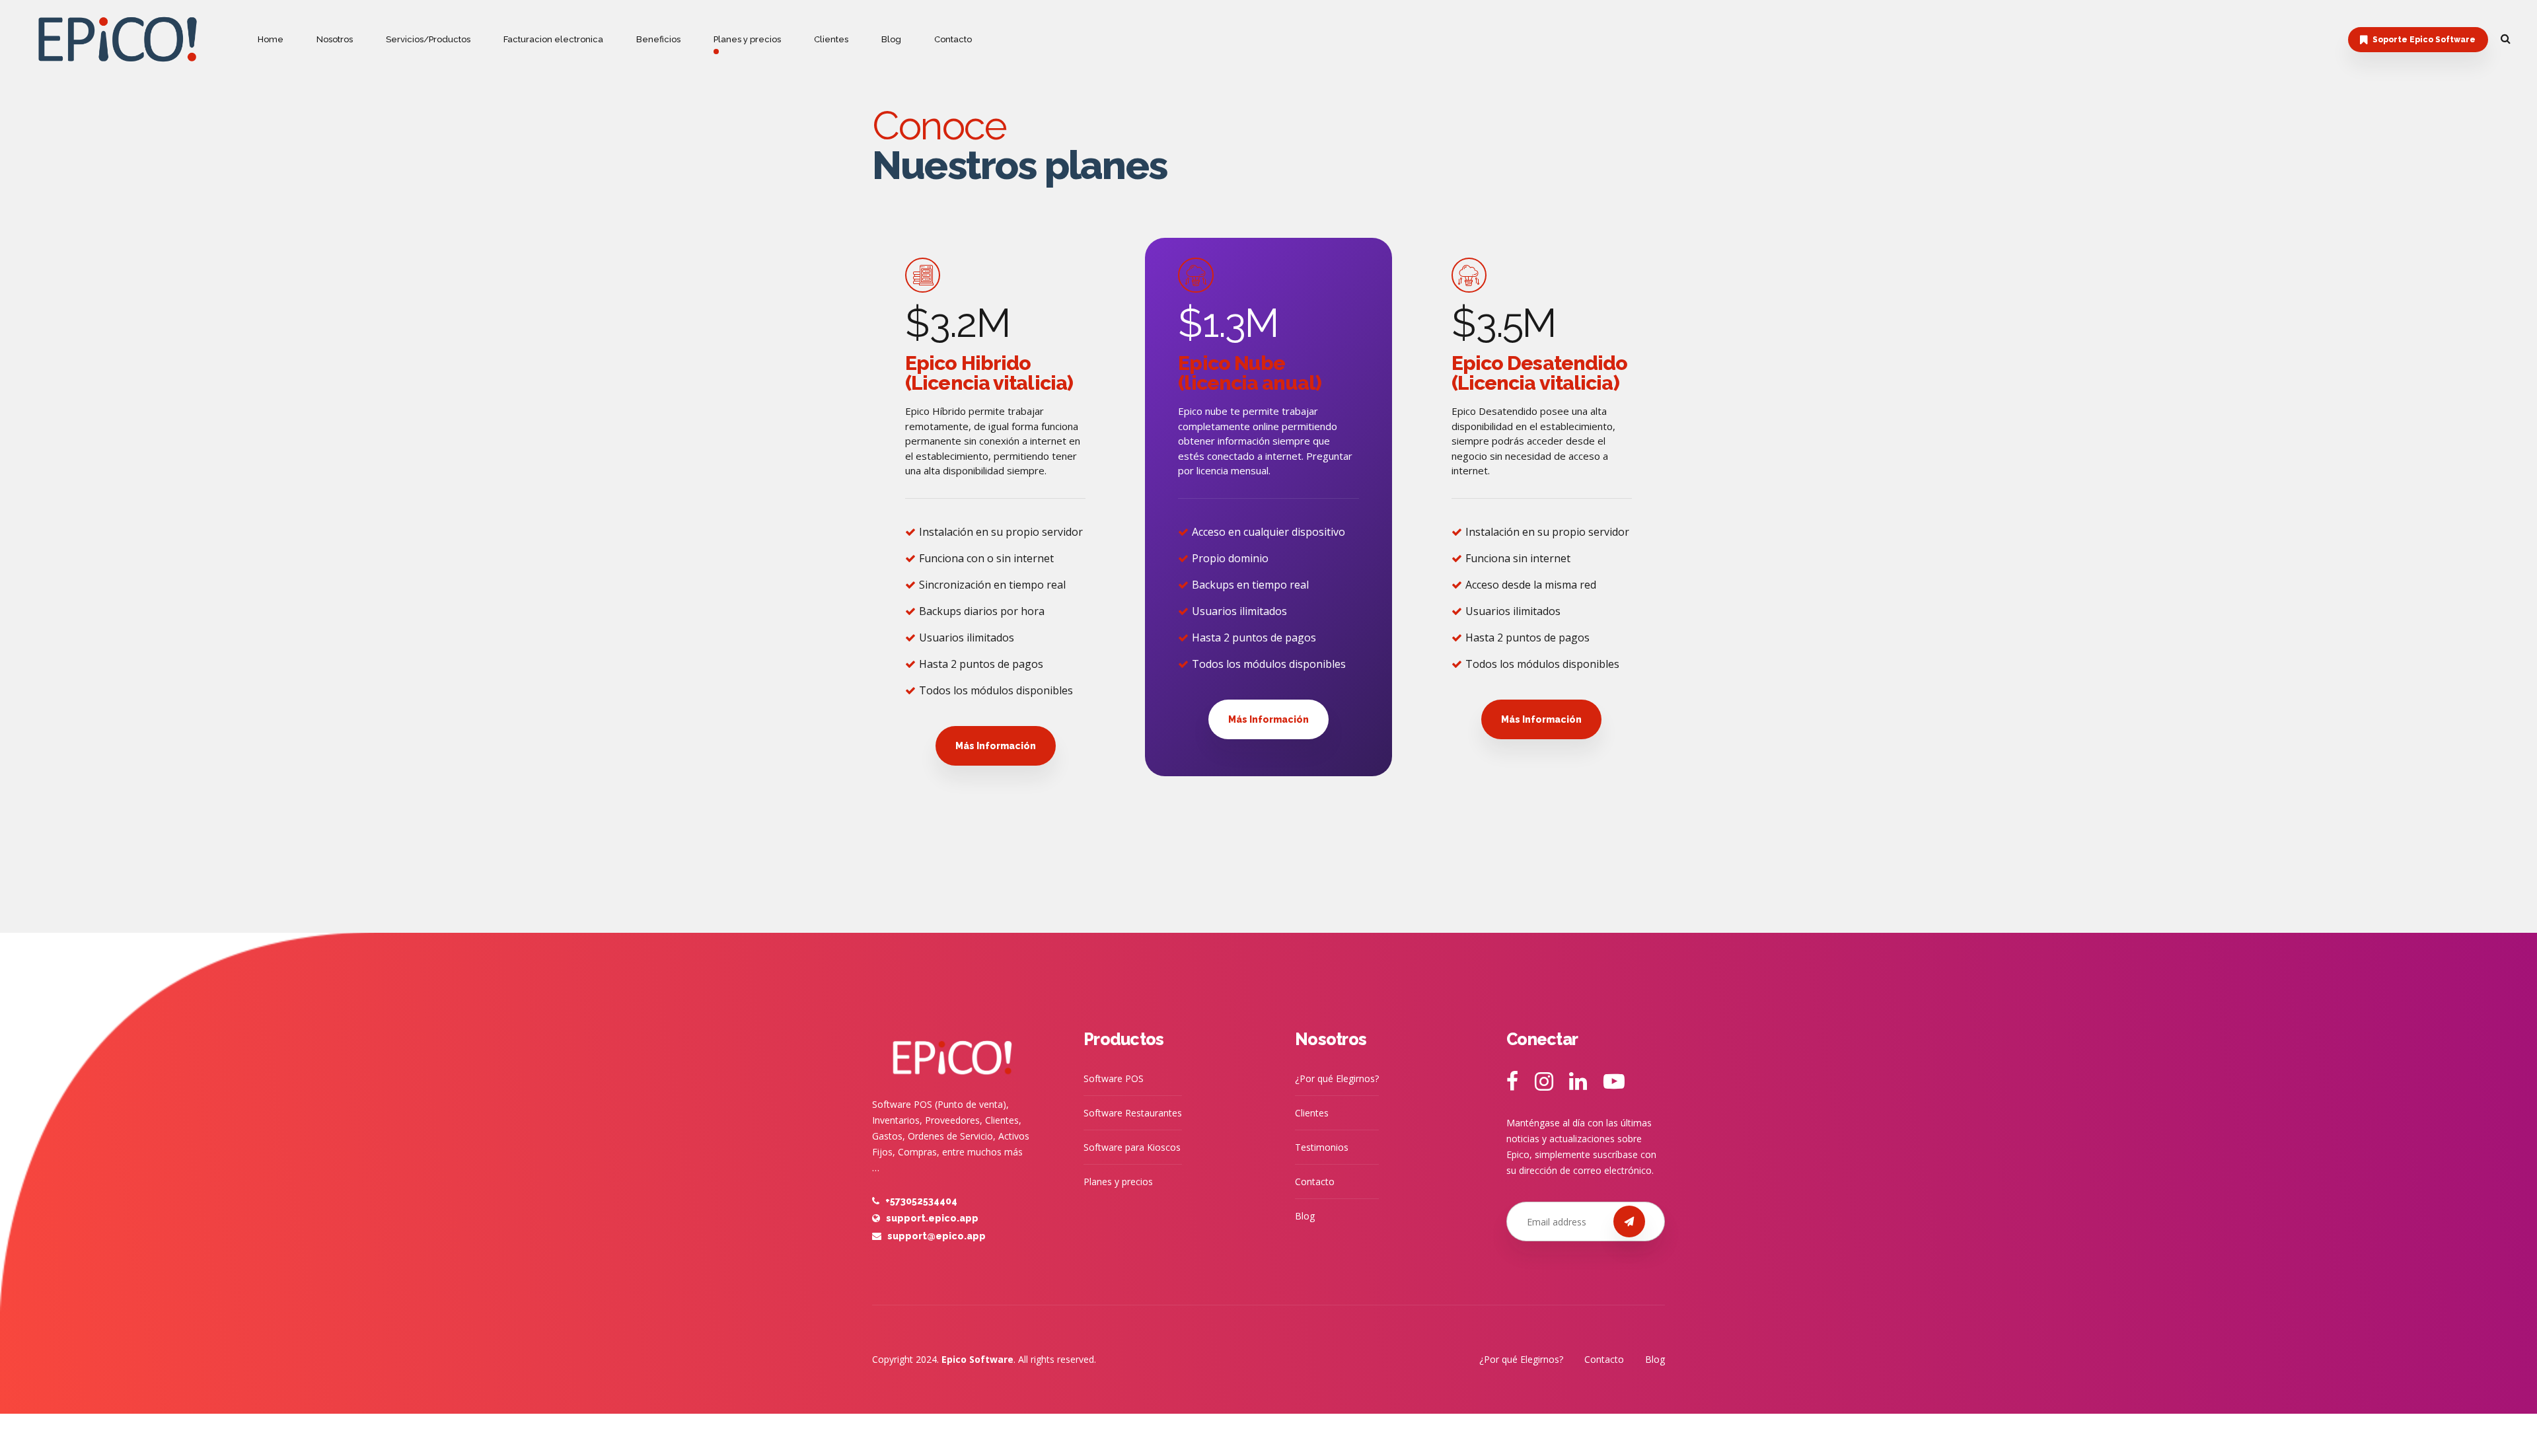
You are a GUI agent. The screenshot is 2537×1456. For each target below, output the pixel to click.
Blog (891, 39)
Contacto (953, 39)
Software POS (1114, 1078)
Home (271, 39)
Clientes (831, 39)
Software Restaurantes (1133, 1113)
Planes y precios (747, 39)
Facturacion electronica (553, 39)
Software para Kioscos (1132, 1147)
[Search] (2506, 38)
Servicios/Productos (428, 39)
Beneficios (658, 39)
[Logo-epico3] (951, 1052)
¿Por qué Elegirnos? (1337, 1078)
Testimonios (1322, 1147)
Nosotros (335, 39)
